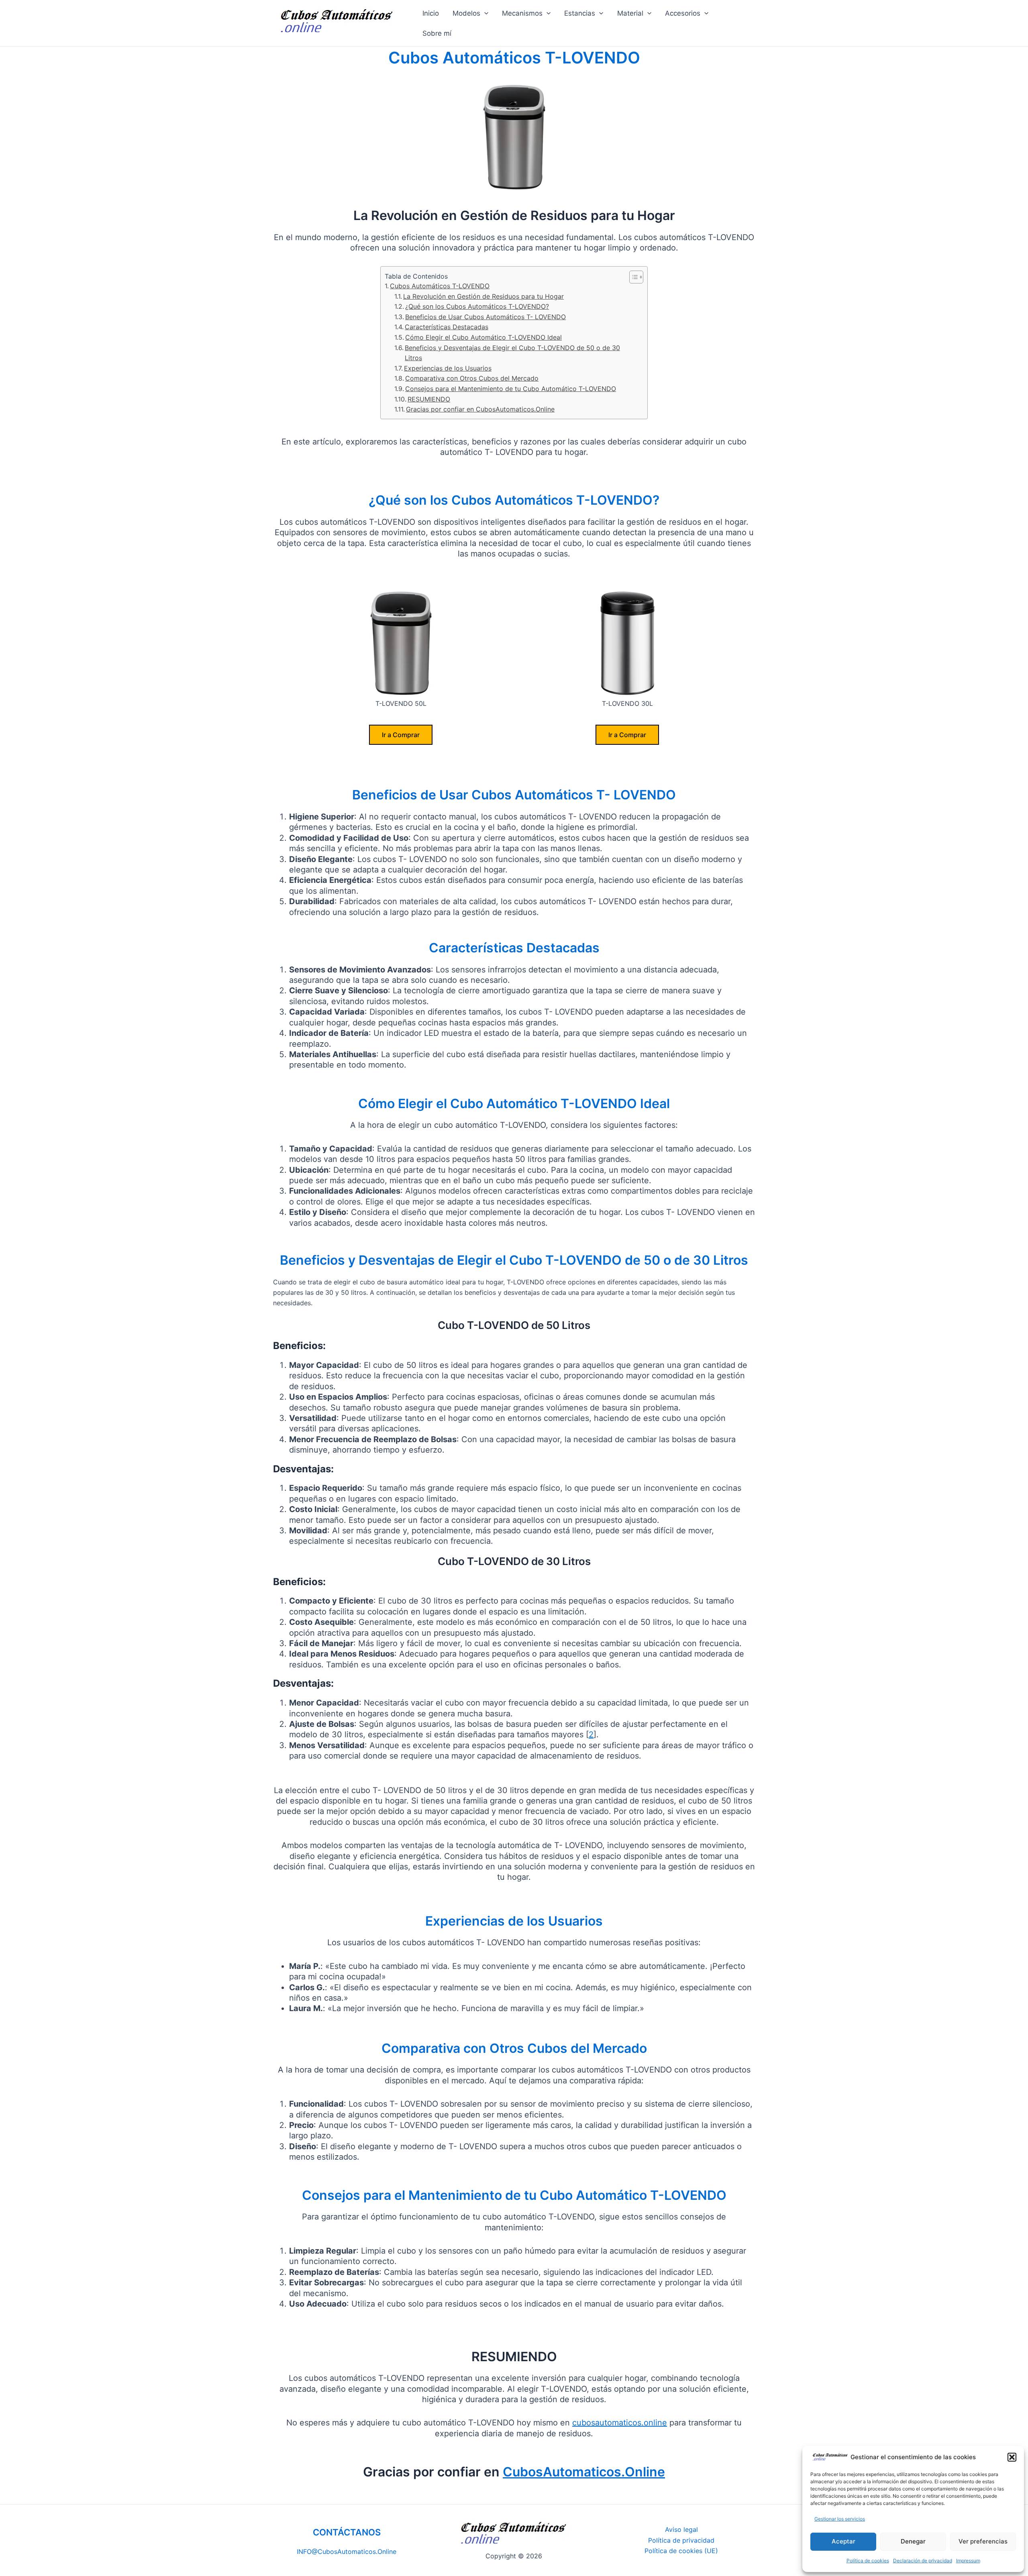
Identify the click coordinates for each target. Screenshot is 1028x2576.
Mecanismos (522, 13)
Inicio (431, 13)
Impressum (968, 2561)
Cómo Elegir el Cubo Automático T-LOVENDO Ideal (483, 337)
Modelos (466, 13)
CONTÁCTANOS (347, 2532)
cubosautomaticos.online (620, 2423)
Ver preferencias (983, 2541)
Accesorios (683, 13)
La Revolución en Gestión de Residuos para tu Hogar (483, 296)
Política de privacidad (681, 2540)
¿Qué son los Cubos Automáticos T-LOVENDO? (477, 306)
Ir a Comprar (401, 735)
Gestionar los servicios (840, 2519)
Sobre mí (437, 33)
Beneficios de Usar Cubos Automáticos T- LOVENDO (485, 317)
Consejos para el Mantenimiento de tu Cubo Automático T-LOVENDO (511, 389)
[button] (1012, 2457)
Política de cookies (868, 2561)
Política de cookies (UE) (681, 2551)
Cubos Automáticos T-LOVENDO (440, 286)
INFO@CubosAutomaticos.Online (347, 2552)
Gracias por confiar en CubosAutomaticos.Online (480, 409)
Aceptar (843, 2541)
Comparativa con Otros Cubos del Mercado (472, 378)
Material (630, 13)
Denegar (913, 2541)
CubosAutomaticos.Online (584, 2472)
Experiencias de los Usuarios (448, 368)
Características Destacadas (447, 327)
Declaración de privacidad (923, 2561)
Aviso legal (681, 2529)
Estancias (580, 13)
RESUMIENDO (429, 399)
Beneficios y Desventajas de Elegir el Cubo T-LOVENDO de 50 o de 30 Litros (512, 353)
